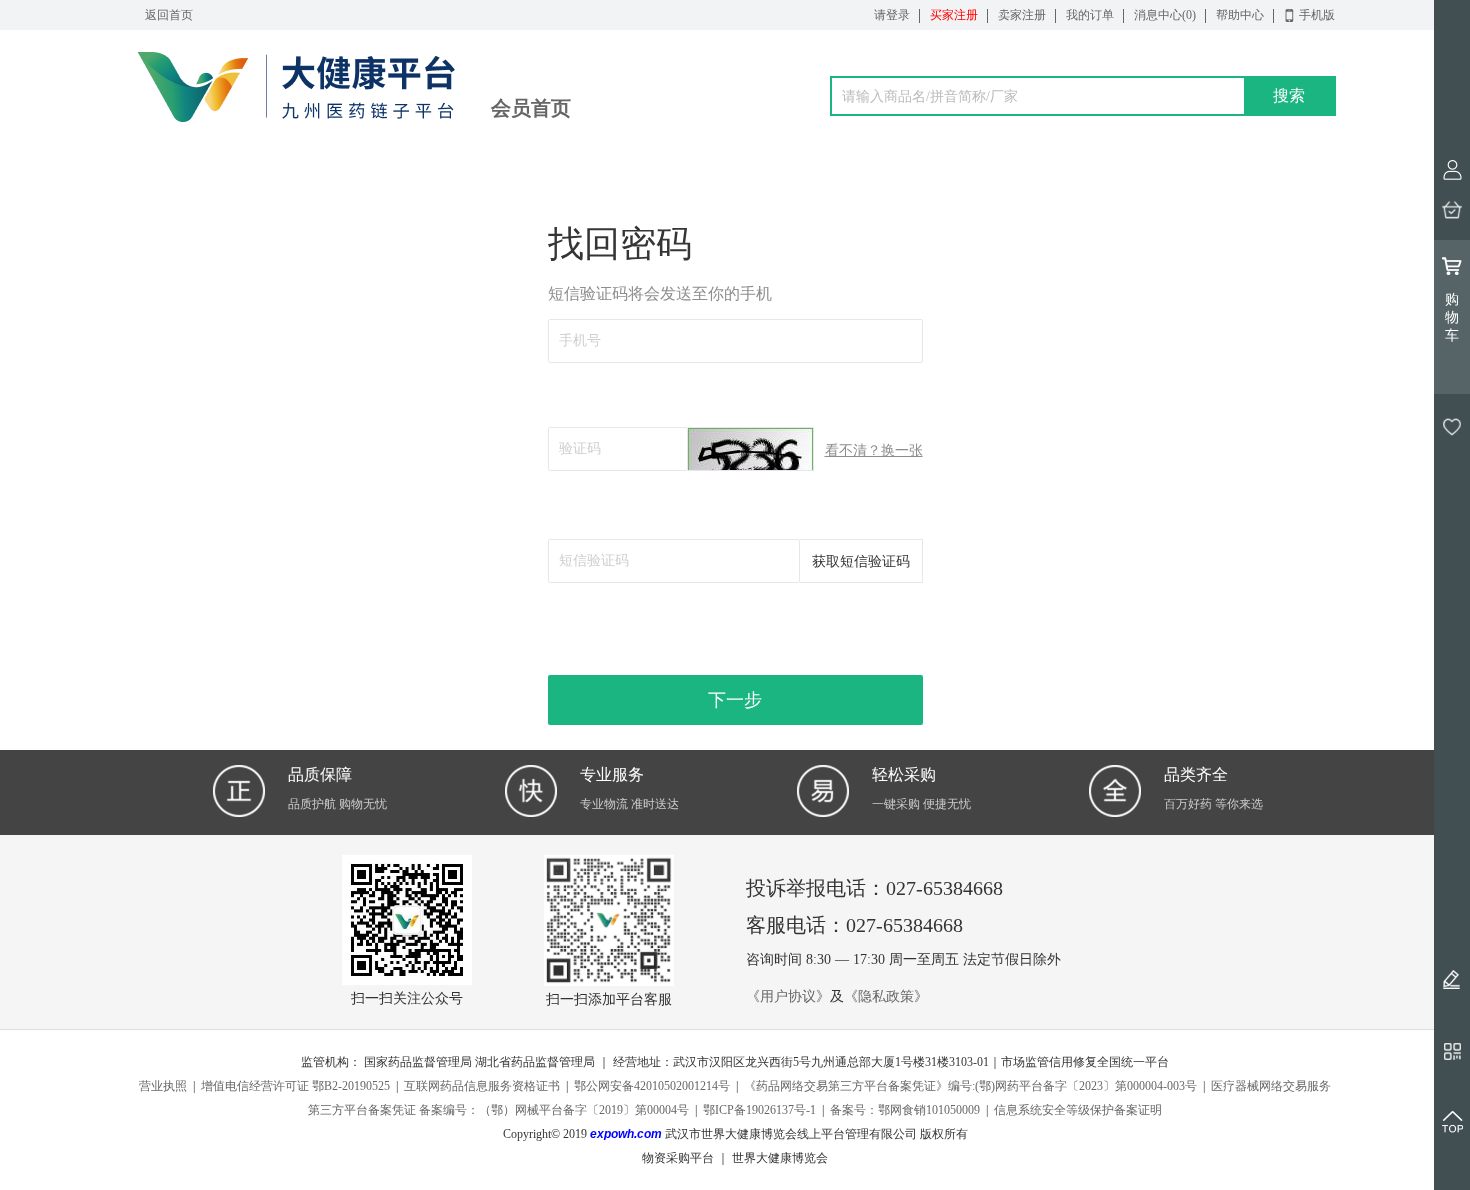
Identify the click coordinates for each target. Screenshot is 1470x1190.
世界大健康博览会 (780, 1158)
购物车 (1452, 317)
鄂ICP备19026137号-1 (759, 1110)
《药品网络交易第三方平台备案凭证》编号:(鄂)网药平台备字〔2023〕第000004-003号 (970, 1086)
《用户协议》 (788, 996)
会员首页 (531, 108)
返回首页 (169, 15)
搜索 (1289, 95)
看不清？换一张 (874, 450)
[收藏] (1452, 427)
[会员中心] (1452, 170)
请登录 (892, 15)
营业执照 (163, 1086)
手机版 (1317, 15)
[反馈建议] (1452, 978)
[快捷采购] (1452, 210)
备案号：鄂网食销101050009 (905, 1110)
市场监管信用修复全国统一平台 (1085, 1062)
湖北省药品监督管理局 (535, 1062)
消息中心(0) (1165, 15)
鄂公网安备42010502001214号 (652, 1086)
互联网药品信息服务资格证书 (482, 1086)
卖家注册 (1022, 15)
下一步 (735, 700)
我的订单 (1090, 15)
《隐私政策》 (886, 996)
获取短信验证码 (861, 561)
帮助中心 (1240, 15)
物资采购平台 (678, 1158)
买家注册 (954, 15)
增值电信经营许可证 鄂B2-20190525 (295, 1086)
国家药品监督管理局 (418, 1062)
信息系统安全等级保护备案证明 (1078, 1110)
